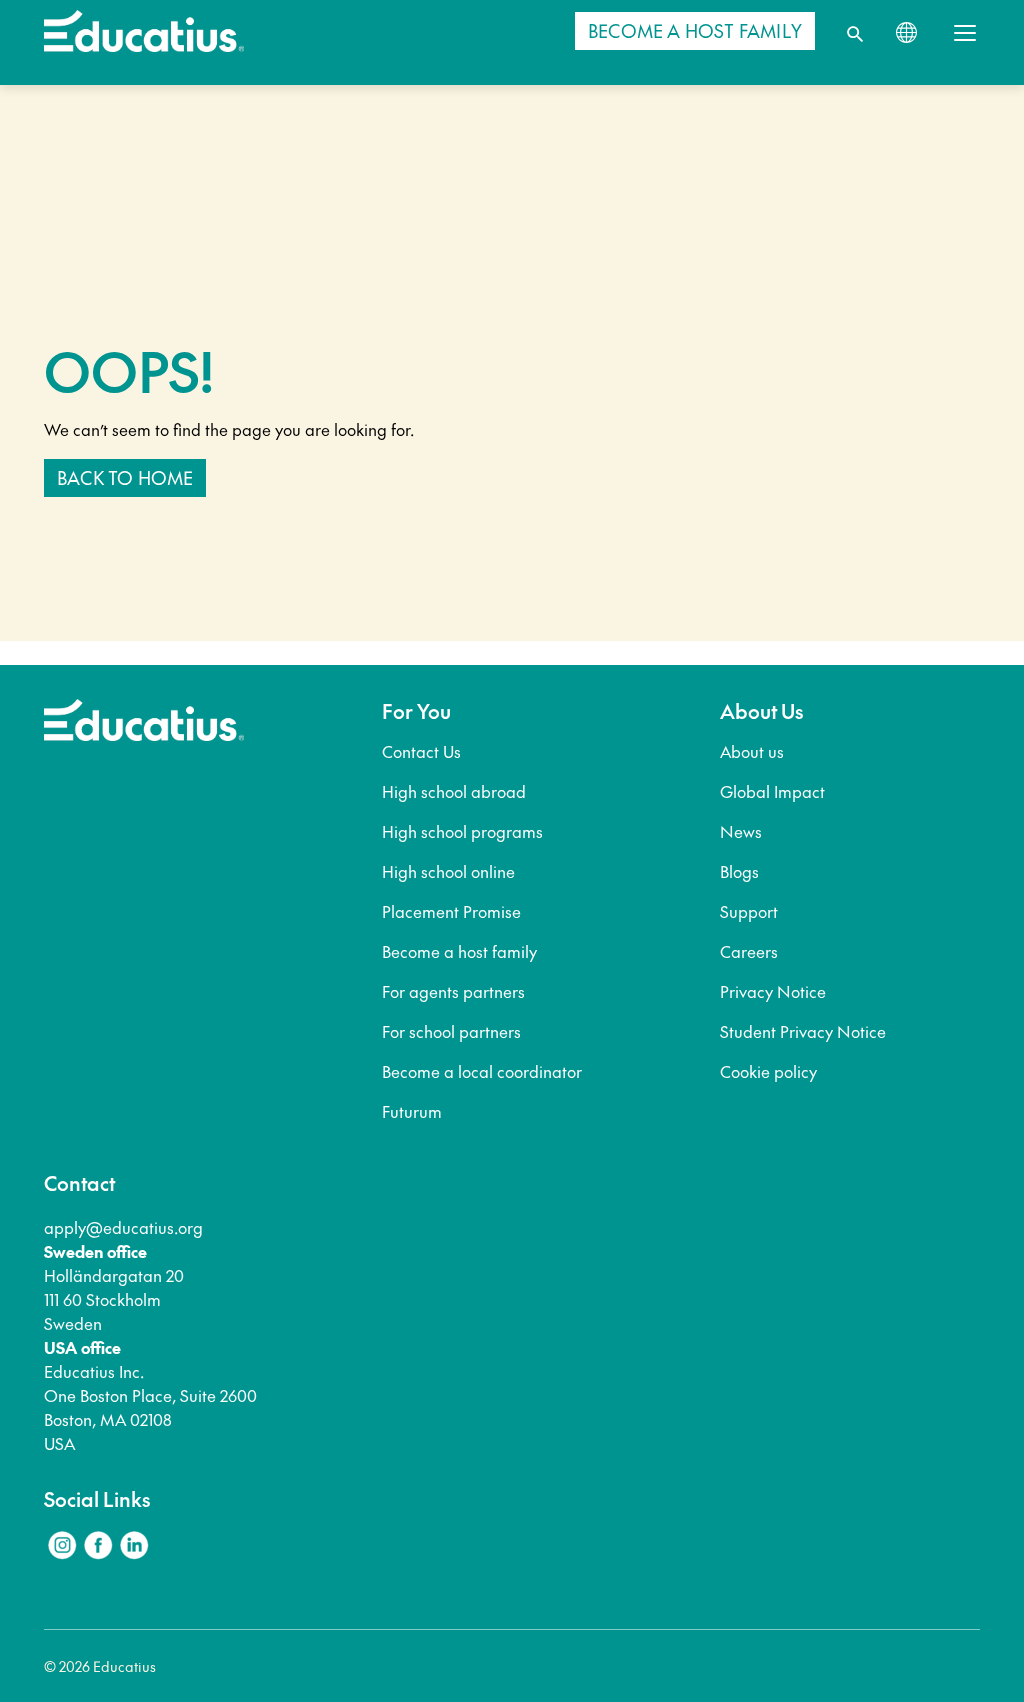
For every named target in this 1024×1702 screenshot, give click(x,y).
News (741, 831)
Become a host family (459, 951)
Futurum (412, 1111)
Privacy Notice (773, 991)
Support (749, 911)
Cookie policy (768, 1071)
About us (752, 751)
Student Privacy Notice (803, 1031)
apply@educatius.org (123, 1227)
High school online (448, 871)
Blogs (739, 871)
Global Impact (772, 791)
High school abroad (454, 791)
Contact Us (421, 751)
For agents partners (453, 991)
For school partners (451, 1031)
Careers (749, 951)
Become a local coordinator (482, 1071)
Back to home (125, 477)
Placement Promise (451, 911)
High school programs (462, 831)
